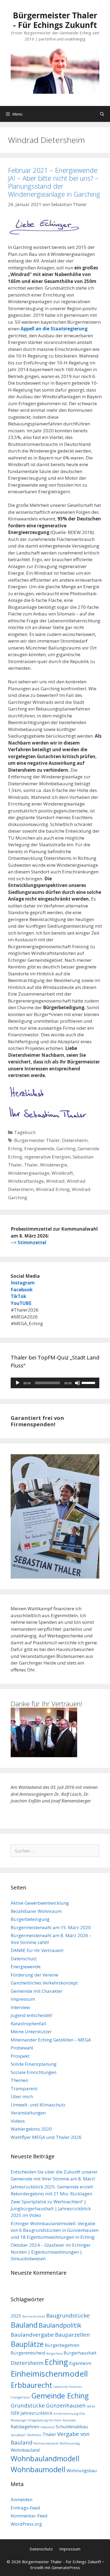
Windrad (55, 1181)
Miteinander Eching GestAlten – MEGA (51, 2040)
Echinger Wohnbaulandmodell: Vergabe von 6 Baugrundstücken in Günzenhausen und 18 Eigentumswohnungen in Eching (55, 2230)
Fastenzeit (61, 2387)
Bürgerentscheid (28, 2353)
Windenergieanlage (29, 1173)
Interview (20, 2007)
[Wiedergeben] (18, 1383)
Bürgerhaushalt (80, 2353)
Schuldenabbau (72, 2427)
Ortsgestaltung (38, 2420)
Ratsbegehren (25, 2427)
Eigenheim (80, 2363)
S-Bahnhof (48, 2427)
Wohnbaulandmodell (45, 2458)
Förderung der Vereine (34, 1975)
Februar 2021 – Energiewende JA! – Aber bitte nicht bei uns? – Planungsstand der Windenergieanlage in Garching (54, 182)
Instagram (23, 1283)
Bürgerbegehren (62, 2345)
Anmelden (21, 2499)
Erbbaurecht (32, 2385)
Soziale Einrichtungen (34, 2072)
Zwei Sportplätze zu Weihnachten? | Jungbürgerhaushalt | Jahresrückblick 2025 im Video (51, 2208)
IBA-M (91, 2406)
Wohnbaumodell (38, 2469)
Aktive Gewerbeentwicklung (40, 1903)
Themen (19, 2080)
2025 (16, 2316)
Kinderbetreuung (66, 2414)
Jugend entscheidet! (31, 2015)
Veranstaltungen (28, 2113)
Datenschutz (24, 1959)
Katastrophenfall (28, 2024)
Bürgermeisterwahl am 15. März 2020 (51, 1927)
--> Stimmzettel (28, 1242)
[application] (55, 1383)
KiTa (82, 2414)
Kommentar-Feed (29, 2516)
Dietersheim (75, 1140)
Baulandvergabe (32, 2335)
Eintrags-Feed (25, 2508)
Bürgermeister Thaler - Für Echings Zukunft (55, 20)
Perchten (55, 2420)
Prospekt (20, 2056)
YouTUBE (21, 1303)
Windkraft (62, 1173)
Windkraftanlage (26, 1181)
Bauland (24, 2325)
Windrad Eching (53, 1189)
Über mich (22, 2096)
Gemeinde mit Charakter (37, 1991)
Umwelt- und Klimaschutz (38, 2105)
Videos (18, 2121)
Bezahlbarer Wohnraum (36, 1911)
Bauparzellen (72, 2335)
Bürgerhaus (54, 2353)
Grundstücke (28, 2405)
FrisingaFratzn (20, 2397)
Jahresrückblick (37, 2413)
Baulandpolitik (60, 2325)
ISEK (15, 2413)
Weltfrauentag (70, 2443)
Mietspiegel (19, 2420)
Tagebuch (25, 1132)
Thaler (31, 1165)
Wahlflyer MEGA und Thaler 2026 (46, 2137)
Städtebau (34, 2435)
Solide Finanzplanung (34, 2064)
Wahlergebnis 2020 (31, 2129)
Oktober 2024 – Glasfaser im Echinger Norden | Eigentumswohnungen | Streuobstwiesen (51, 2252)
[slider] (89, 1382)
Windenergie (54, 1165)
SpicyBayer (18, 2435)
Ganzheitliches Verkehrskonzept (44, 1983)
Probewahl (22, 2048)
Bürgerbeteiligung (30, 1919)
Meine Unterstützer (31, 2031)
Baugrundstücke (68, 2315)
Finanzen (75, 2387)
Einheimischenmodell (49, 2374)
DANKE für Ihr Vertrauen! (37, 1950)
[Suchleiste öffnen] (102, 114)
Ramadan (69, 2420)
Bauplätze (27, 2344)
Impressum (23, 1999)
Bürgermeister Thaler (37, 1140)
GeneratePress (66, 2567)
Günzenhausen (66, 2405)
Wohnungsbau (82, 2470)
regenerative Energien (47, 1157)
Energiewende (39, 1149)
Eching (15, 1149)
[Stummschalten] (77, 1383)
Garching (66, 1149)
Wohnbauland (25, 2450)
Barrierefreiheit (34, 2316)
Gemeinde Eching (60, 2396)
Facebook (22, 1290)
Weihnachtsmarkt (46, 2443)
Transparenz (24, 2088)
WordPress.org (26, 2524)
